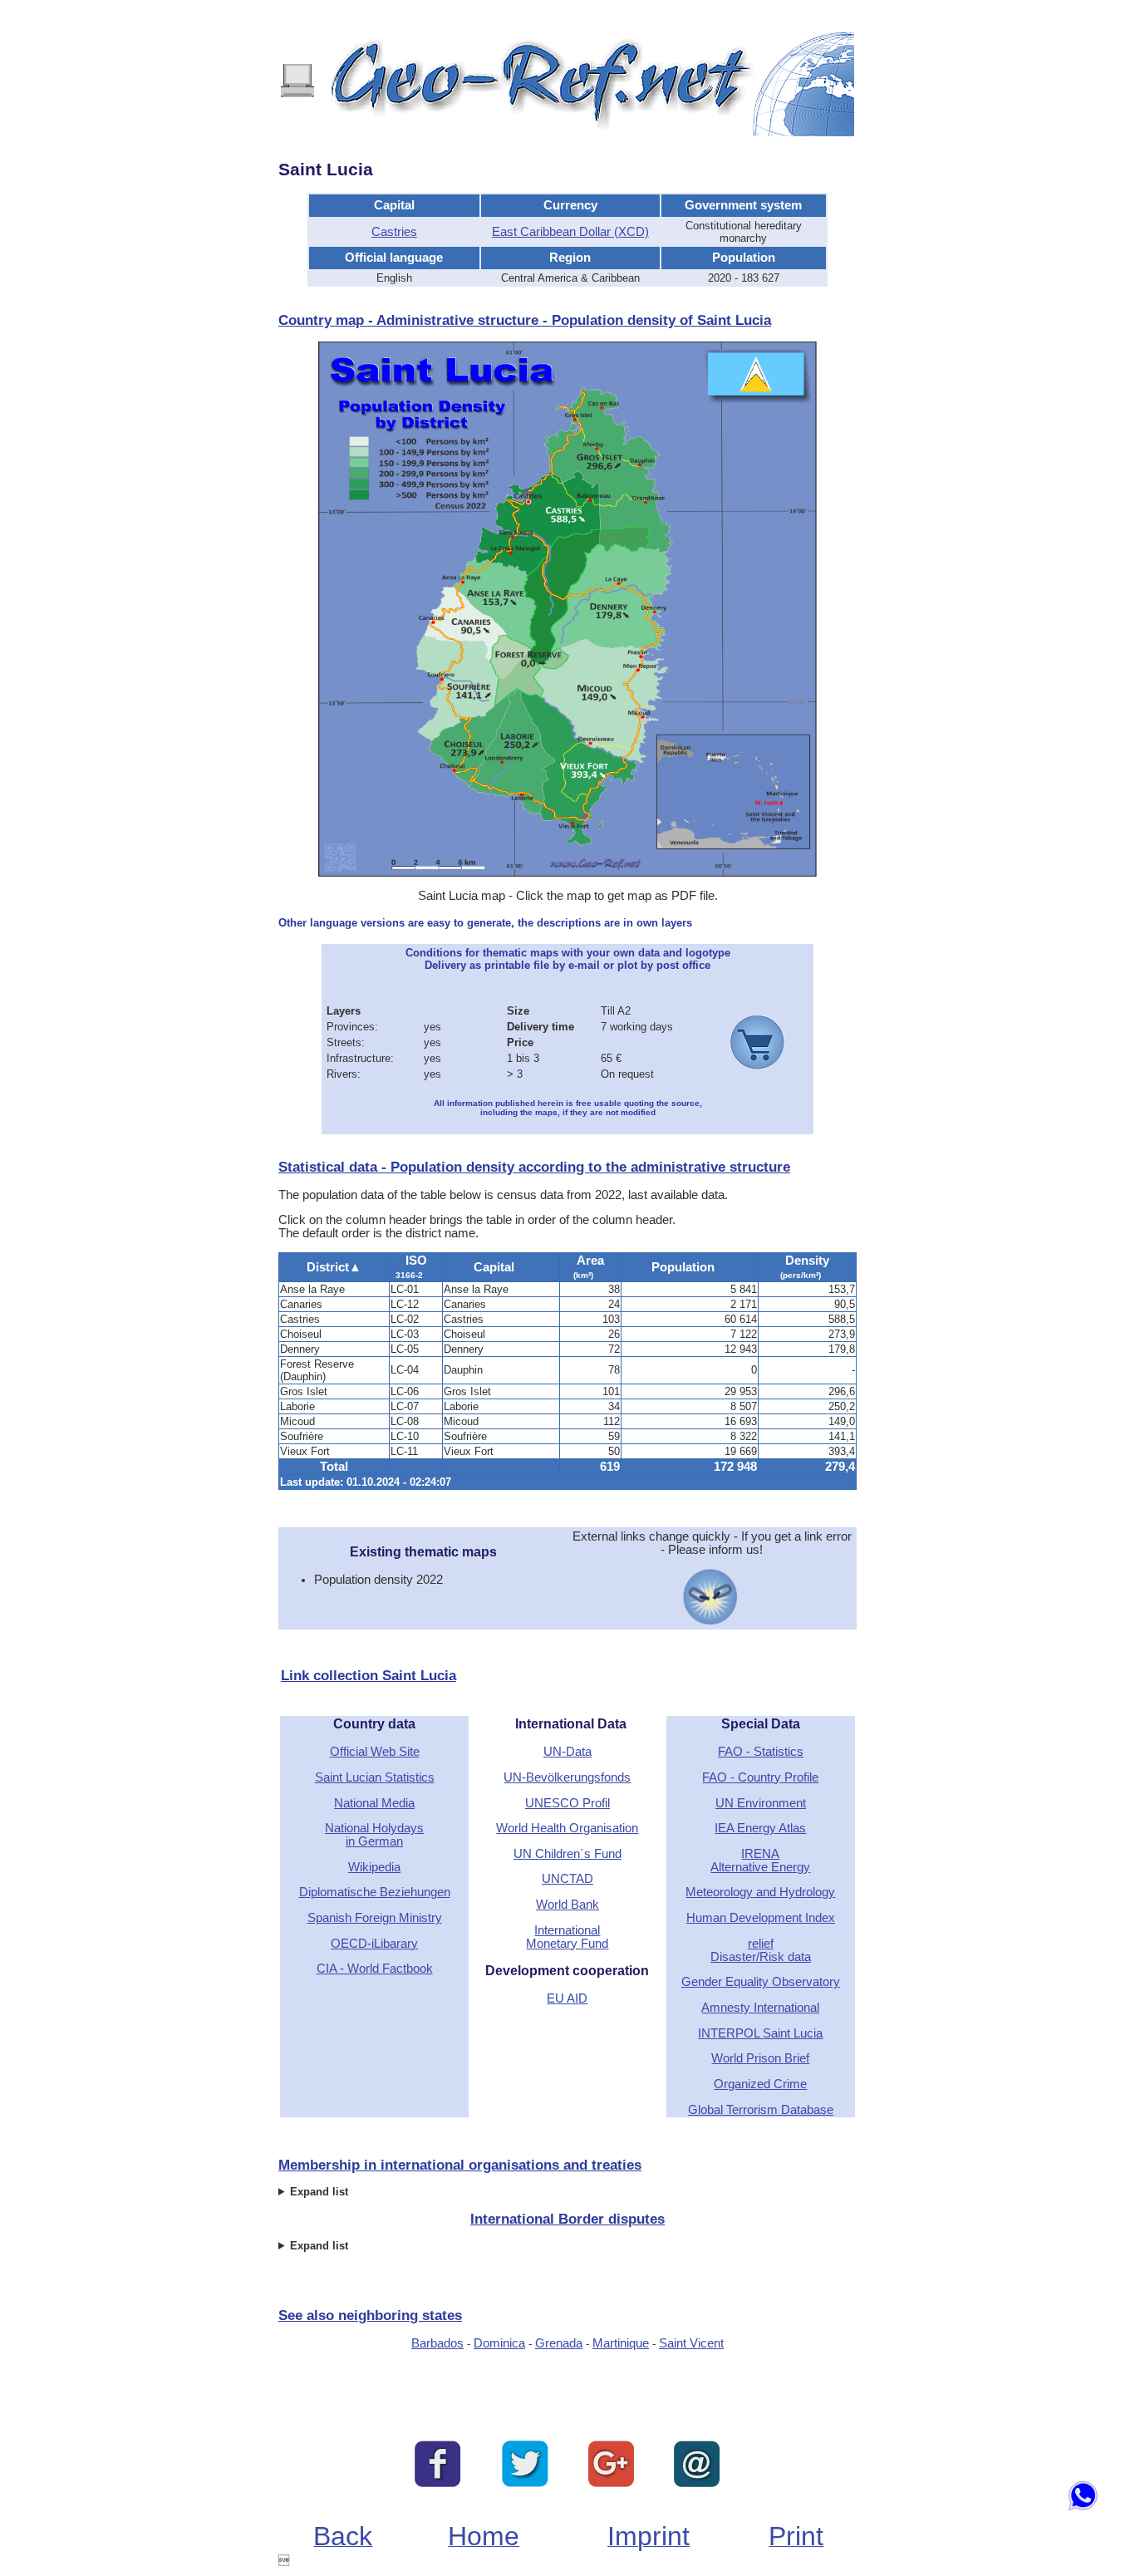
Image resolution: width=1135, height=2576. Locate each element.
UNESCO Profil (567, 1803)
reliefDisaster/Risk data (761, 1950)
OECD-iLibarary (374, 1944)
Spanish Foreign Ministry (375, 1918)
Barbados (437, 2343)
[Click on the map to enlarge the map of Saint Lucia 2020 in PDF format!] (567, 873)
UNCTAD (567, 1879)
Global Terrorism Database (761, 2110)
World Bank (567, 1905)
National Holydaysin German (374, 1835)
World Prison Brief (760, 2058)
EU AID (567, 1998)
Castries (394, 232)
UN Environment (761, 1803)
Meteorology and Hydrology (760, 1892)
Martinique (621, 2343)
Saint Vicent (691, 2343)
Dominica (499, 2343)
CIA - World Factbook (375, 1969)
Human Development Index (761, 1918)
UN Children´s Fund (567, 1854)
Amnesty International (760, 2008)
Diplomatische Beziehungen (375, 1892)
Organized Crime (760, 2084)
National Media (374, 1803)
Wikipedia (374, 1867)
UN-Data (567, 1752)
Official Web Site (375, 1752)
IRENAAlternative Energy (760, 1861)
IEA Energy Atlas (760, 1828)
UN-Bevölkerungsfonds (567, 1777)
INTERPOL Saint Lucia (760, 2033)
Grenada (559, 2343)
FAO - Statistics (761, 1752)
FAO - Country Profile (760, 1777)
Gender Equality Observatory (761, 1982)
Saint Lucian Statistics (375, 1777)
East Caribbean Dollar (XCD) (570, 232)
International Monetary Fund (567, 1937)
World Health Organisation (567, 1828)
